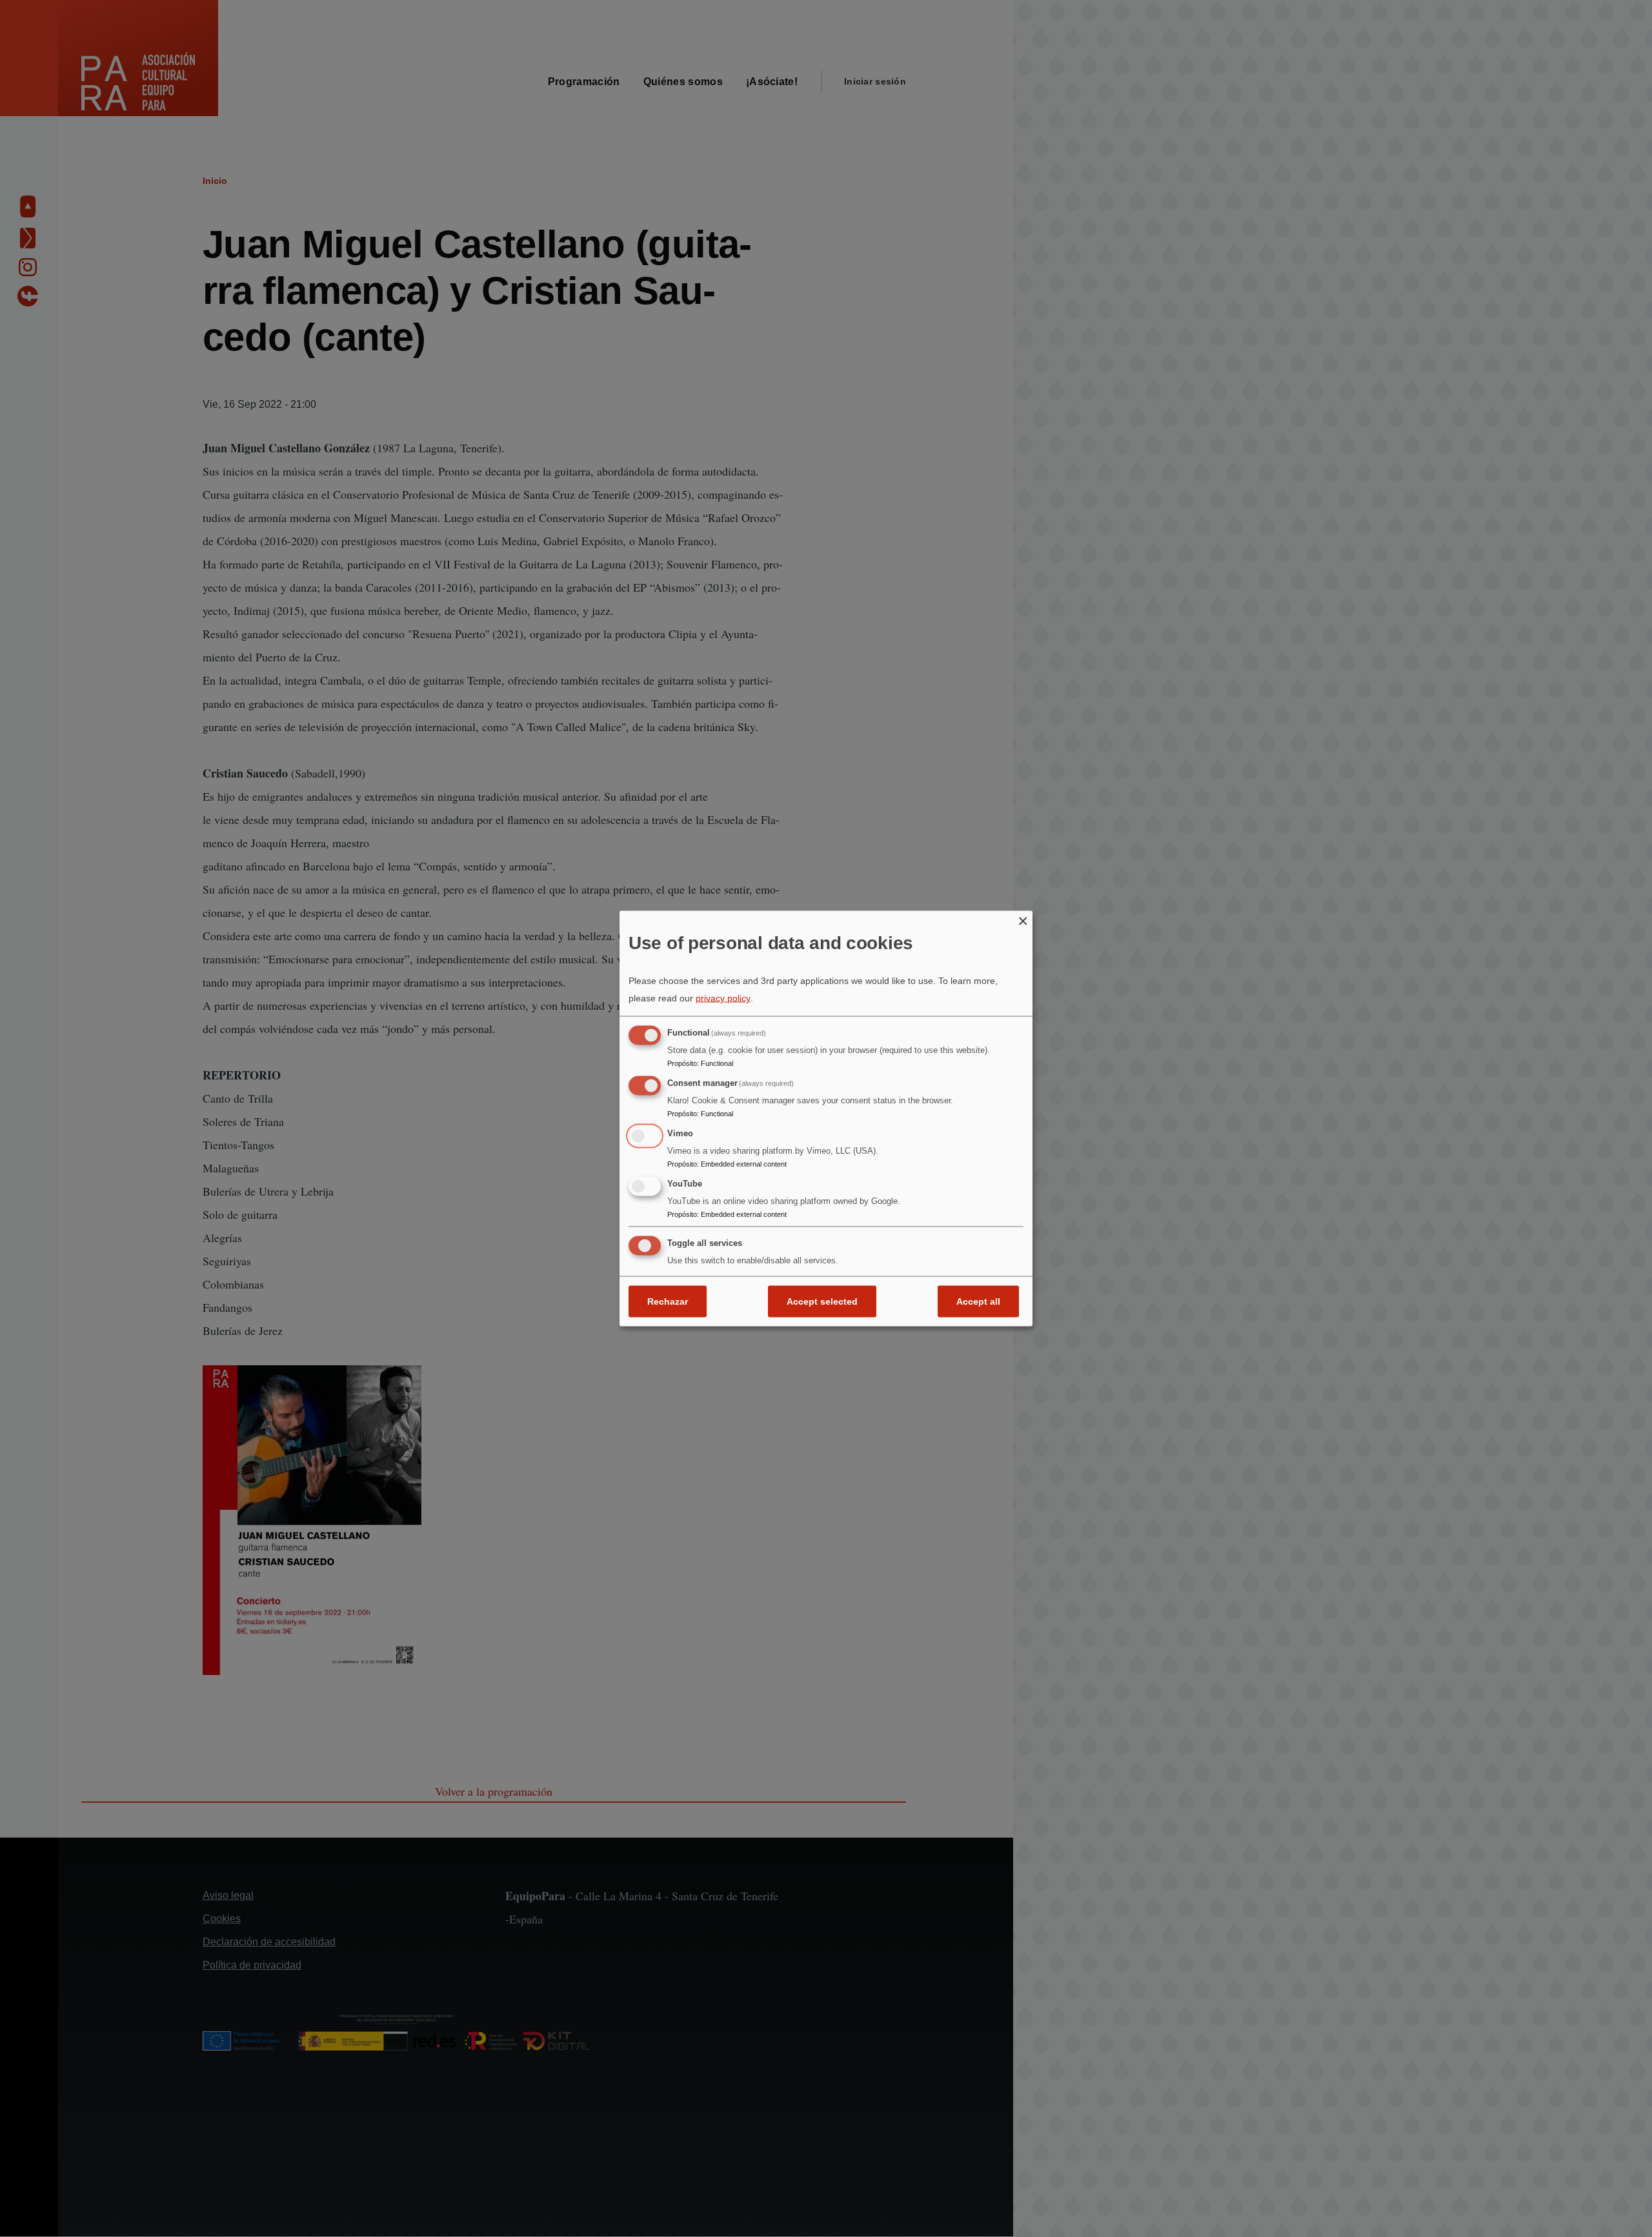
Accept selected (822, 1301)
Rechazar (668, 1301)
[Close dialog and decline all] (1023, 918)
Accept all (978, 1301)
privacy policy (723, 998)
